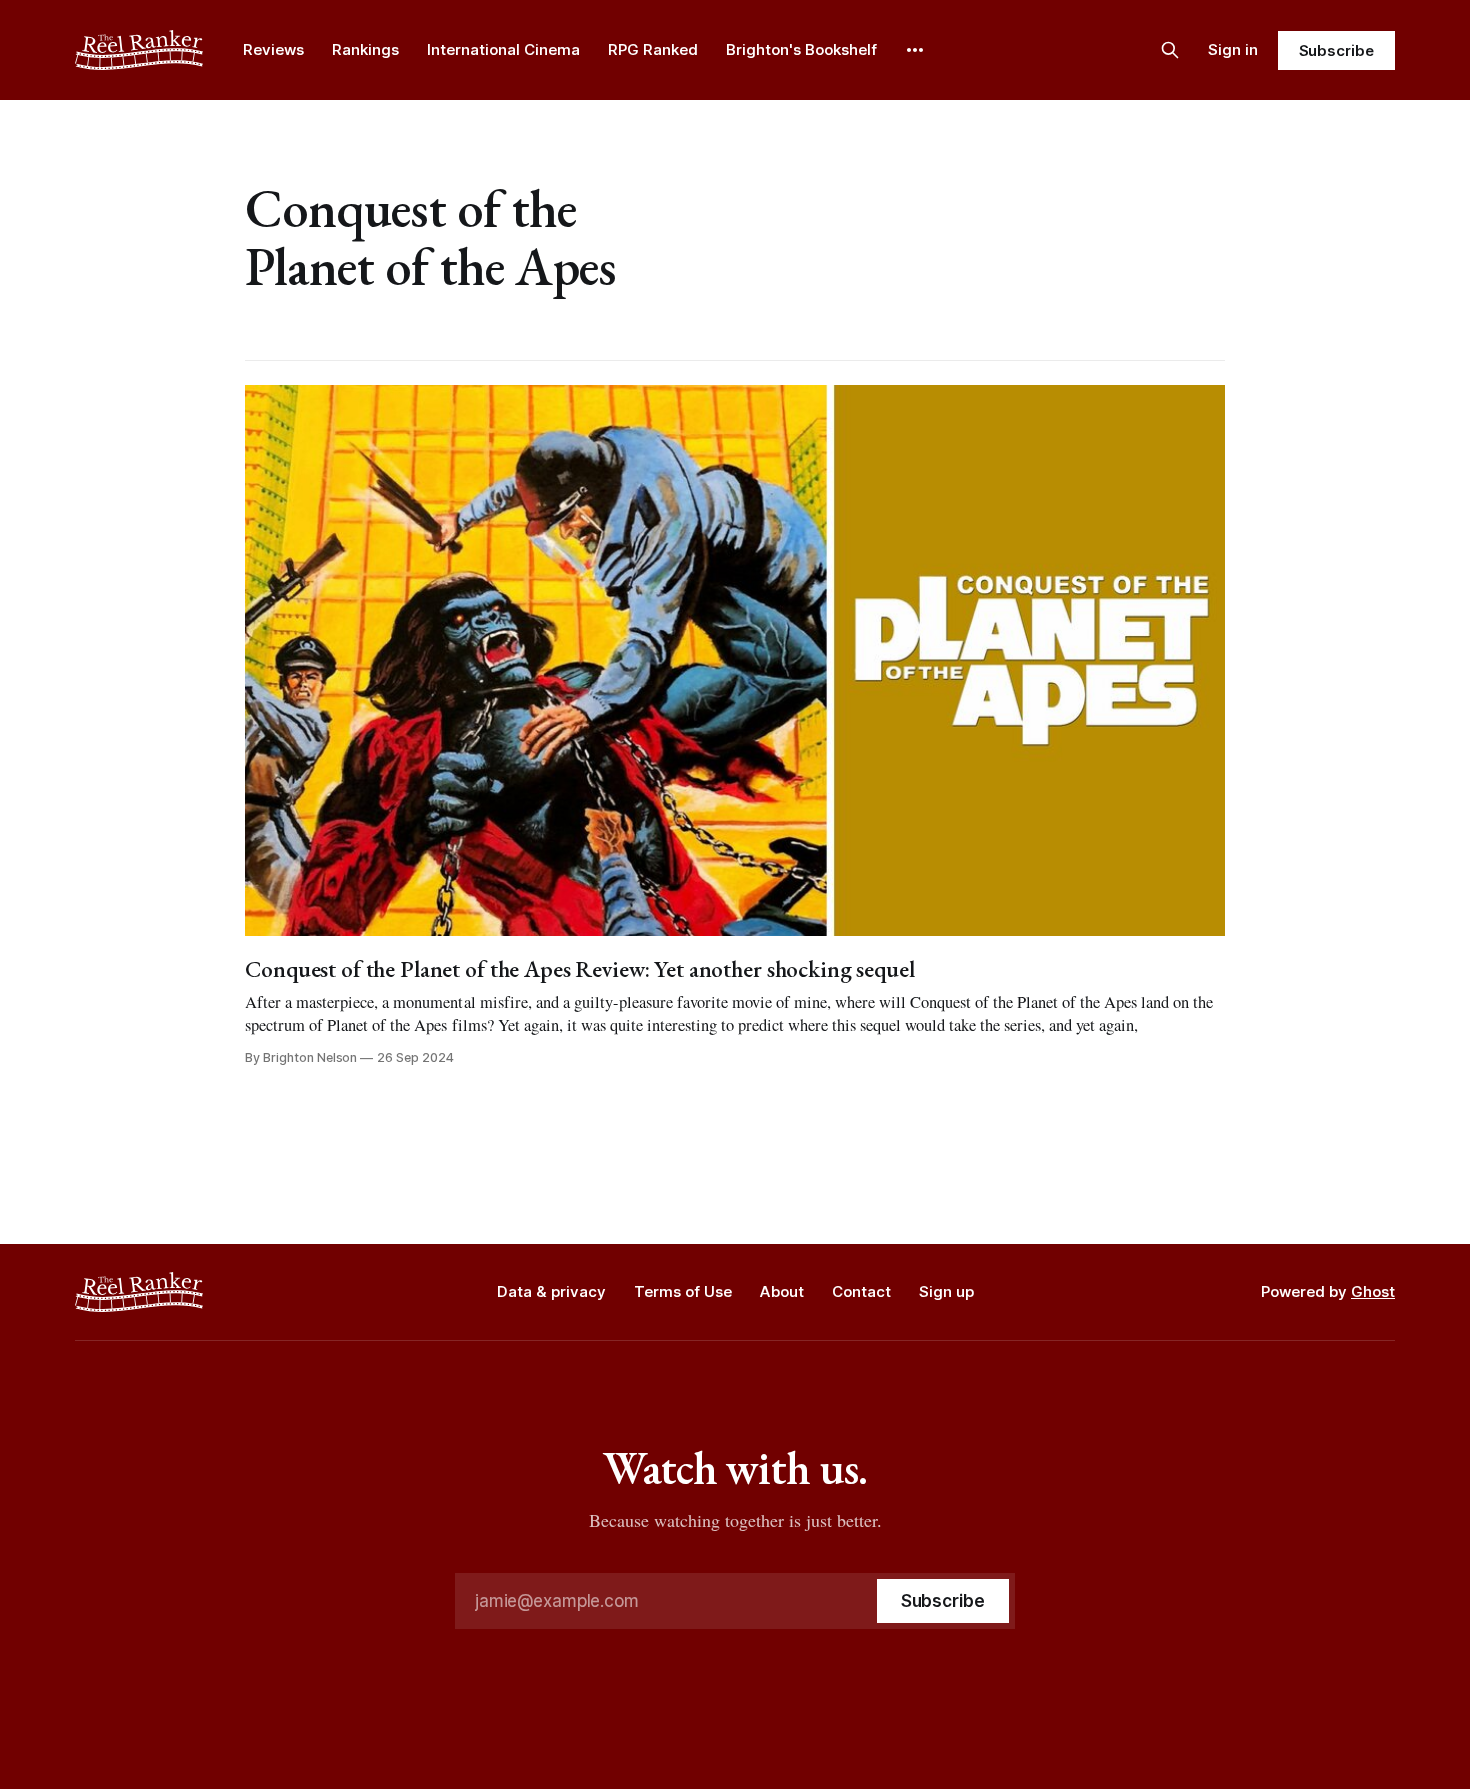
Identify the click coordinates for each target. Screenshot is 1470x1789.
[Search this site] (1170, 50)
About (782, 1291)
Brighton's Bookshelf (801, 49)
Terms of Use (683, 1291)
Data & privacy (551, 1291)
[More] (915, 50)
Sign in (1233, 49)
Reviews (273, 49)
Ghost (1373, 1291)
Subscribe (1336, 50)
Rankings (365, 49)
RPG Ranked (653, 49)
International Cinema (503, 49)
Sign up (946, 1291)
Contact (861, 1291)
